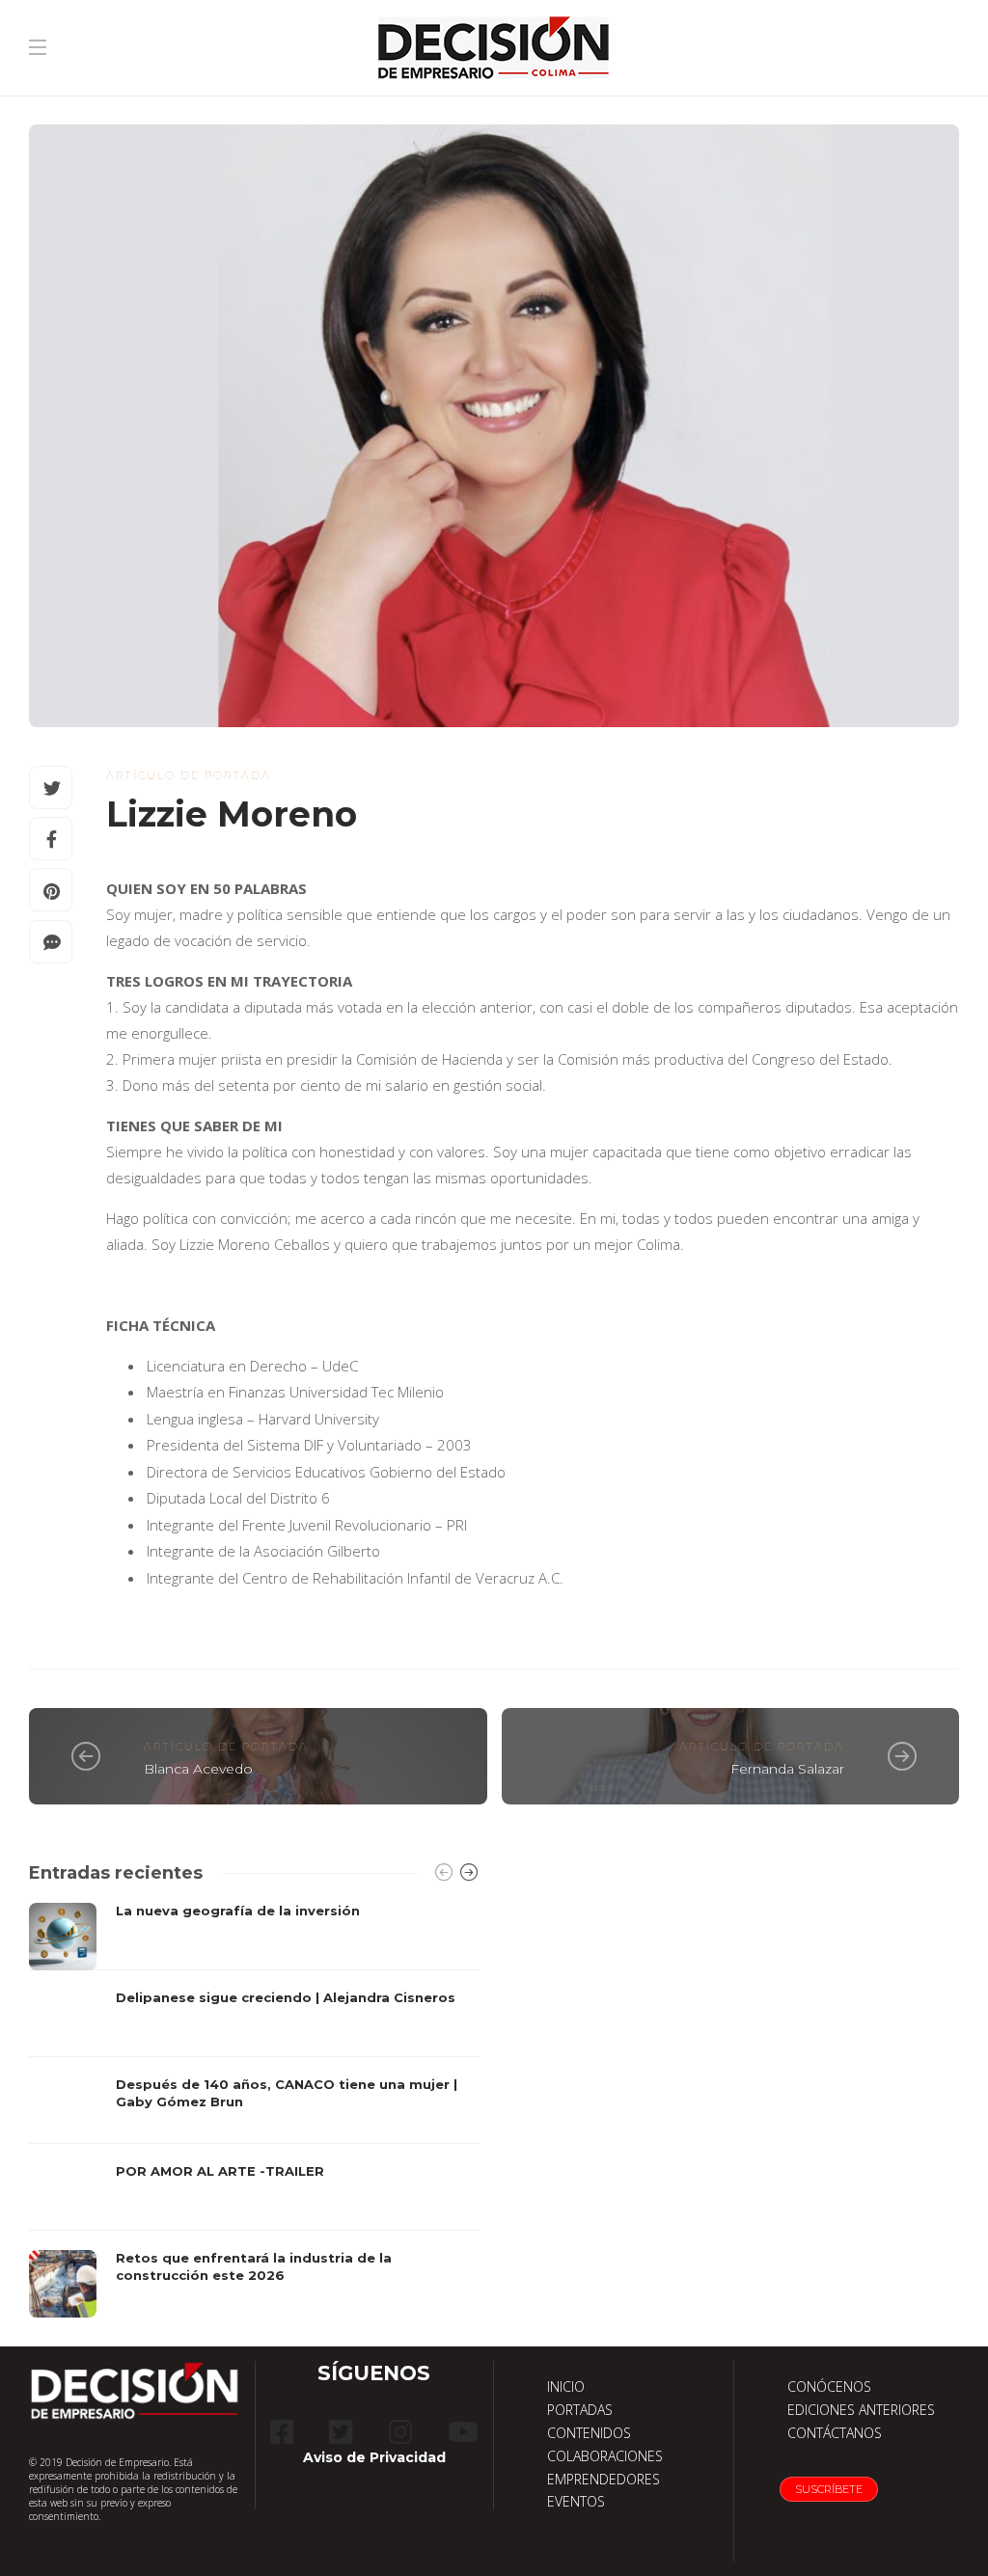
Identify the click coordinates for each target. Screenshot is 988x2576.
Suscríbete (829, 2489)
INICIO (566, 2386)
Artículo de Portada (189, 775)
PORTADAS (580, 2410)
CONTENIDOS (589, 2433)
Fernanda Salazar (787, 1769)
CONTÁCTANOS (835, 2433)
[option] (254, 2110)
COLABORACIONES (605, 2456)
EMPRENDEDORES (604, 2479)
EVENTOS (576, 2501)
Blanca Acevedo (198, 1769)
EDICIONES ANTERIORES (861, 2410)
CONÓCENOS (829, 2386)
